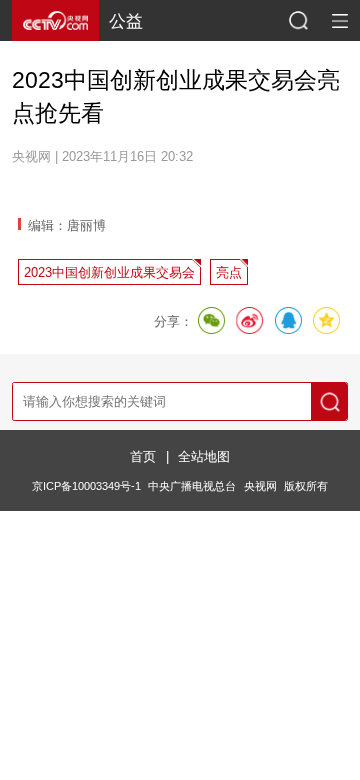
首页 (143, 456)
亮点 (229, 272)
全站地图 (204, 456)
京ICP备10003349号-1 (86, 486)
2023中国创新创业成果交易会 (109, 272)
